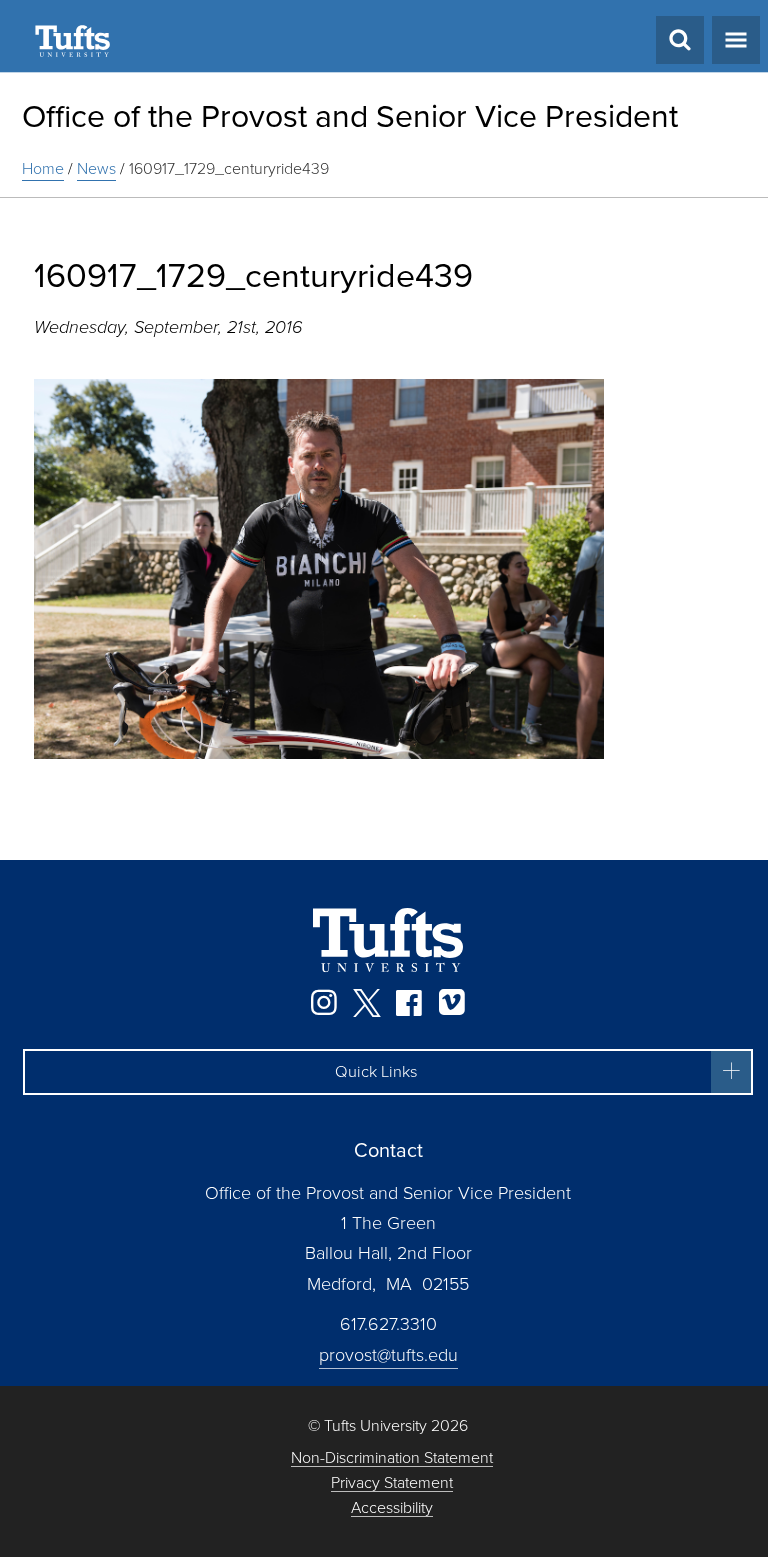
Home (43, 168)
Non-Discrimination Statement (392, 1458)
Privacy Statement (392, 1483)
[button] (388, 1072)
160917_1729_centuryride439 (229, 168)
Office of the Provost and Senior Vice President (350, 116)
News (96, 168)
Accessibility (392, 1508)
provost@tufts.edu (388, 1355)
